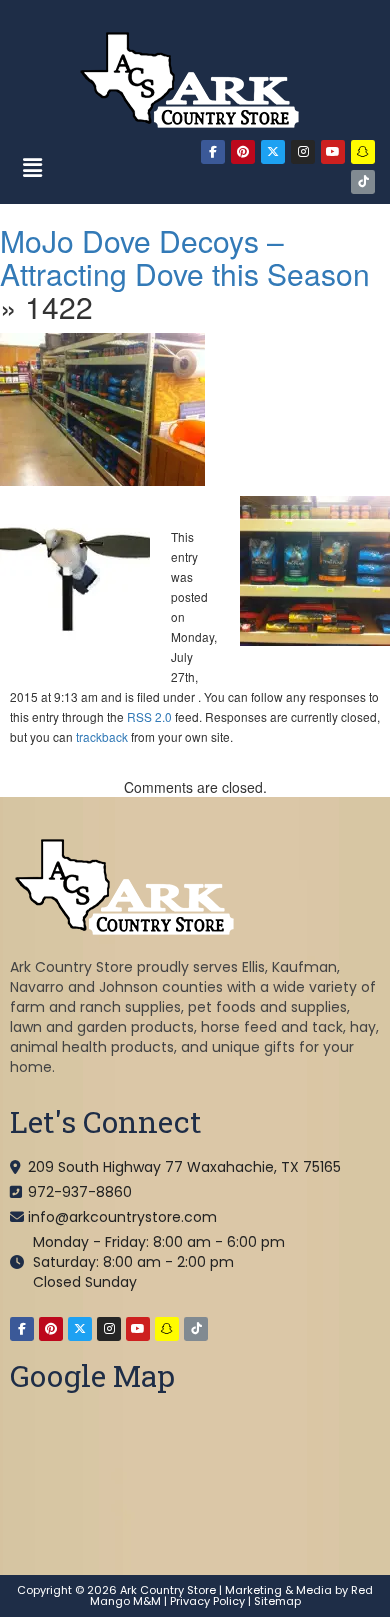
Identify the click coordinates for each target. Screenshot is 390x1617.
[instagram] (303, 152)
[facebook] (213, 152)
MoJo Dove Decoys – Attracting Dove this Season (185, 257)
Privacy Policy (207, 1601)
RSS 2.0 (149, 716)
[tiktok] (363, 182)
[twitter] (273, 152)
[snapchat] (363, 152)
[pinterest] (243, 152)
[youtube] (333, 152)
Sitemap (277, 1601)
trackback (102, 736)
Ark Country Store (168, 1590)
